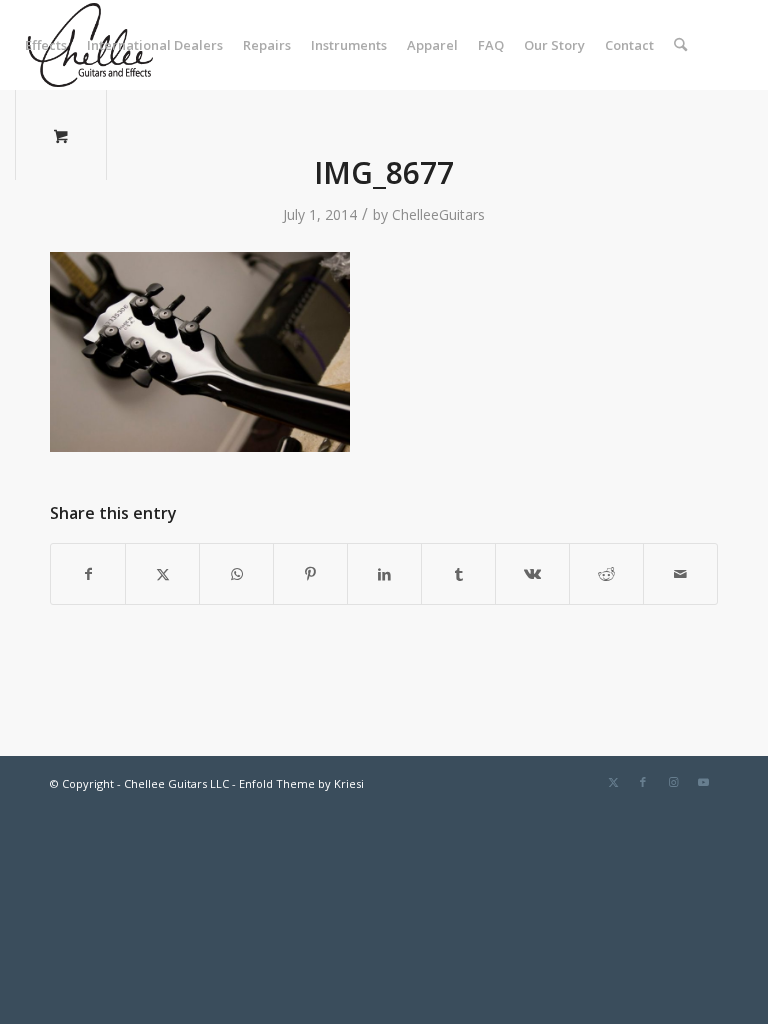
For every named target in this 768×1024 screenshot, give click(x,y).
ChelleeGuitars (438, 214)
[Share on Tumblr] (458, 574)
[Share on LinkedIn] (384, 574)
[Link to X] (613, 782)
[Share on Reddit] (606, 574)
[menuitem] (46, 45)
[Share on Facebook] (88, 574)
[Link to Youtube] (703, 782)
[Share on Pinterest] (310, 574)
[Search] (680, 45)
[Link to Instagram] (673, 782)
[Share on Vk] (532, 574)
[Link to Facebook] (643, 782)
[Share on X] (162, 574)
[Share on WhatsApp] (236, 574)
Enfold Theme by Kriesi (301, 783)
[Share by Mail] (680, 574)
